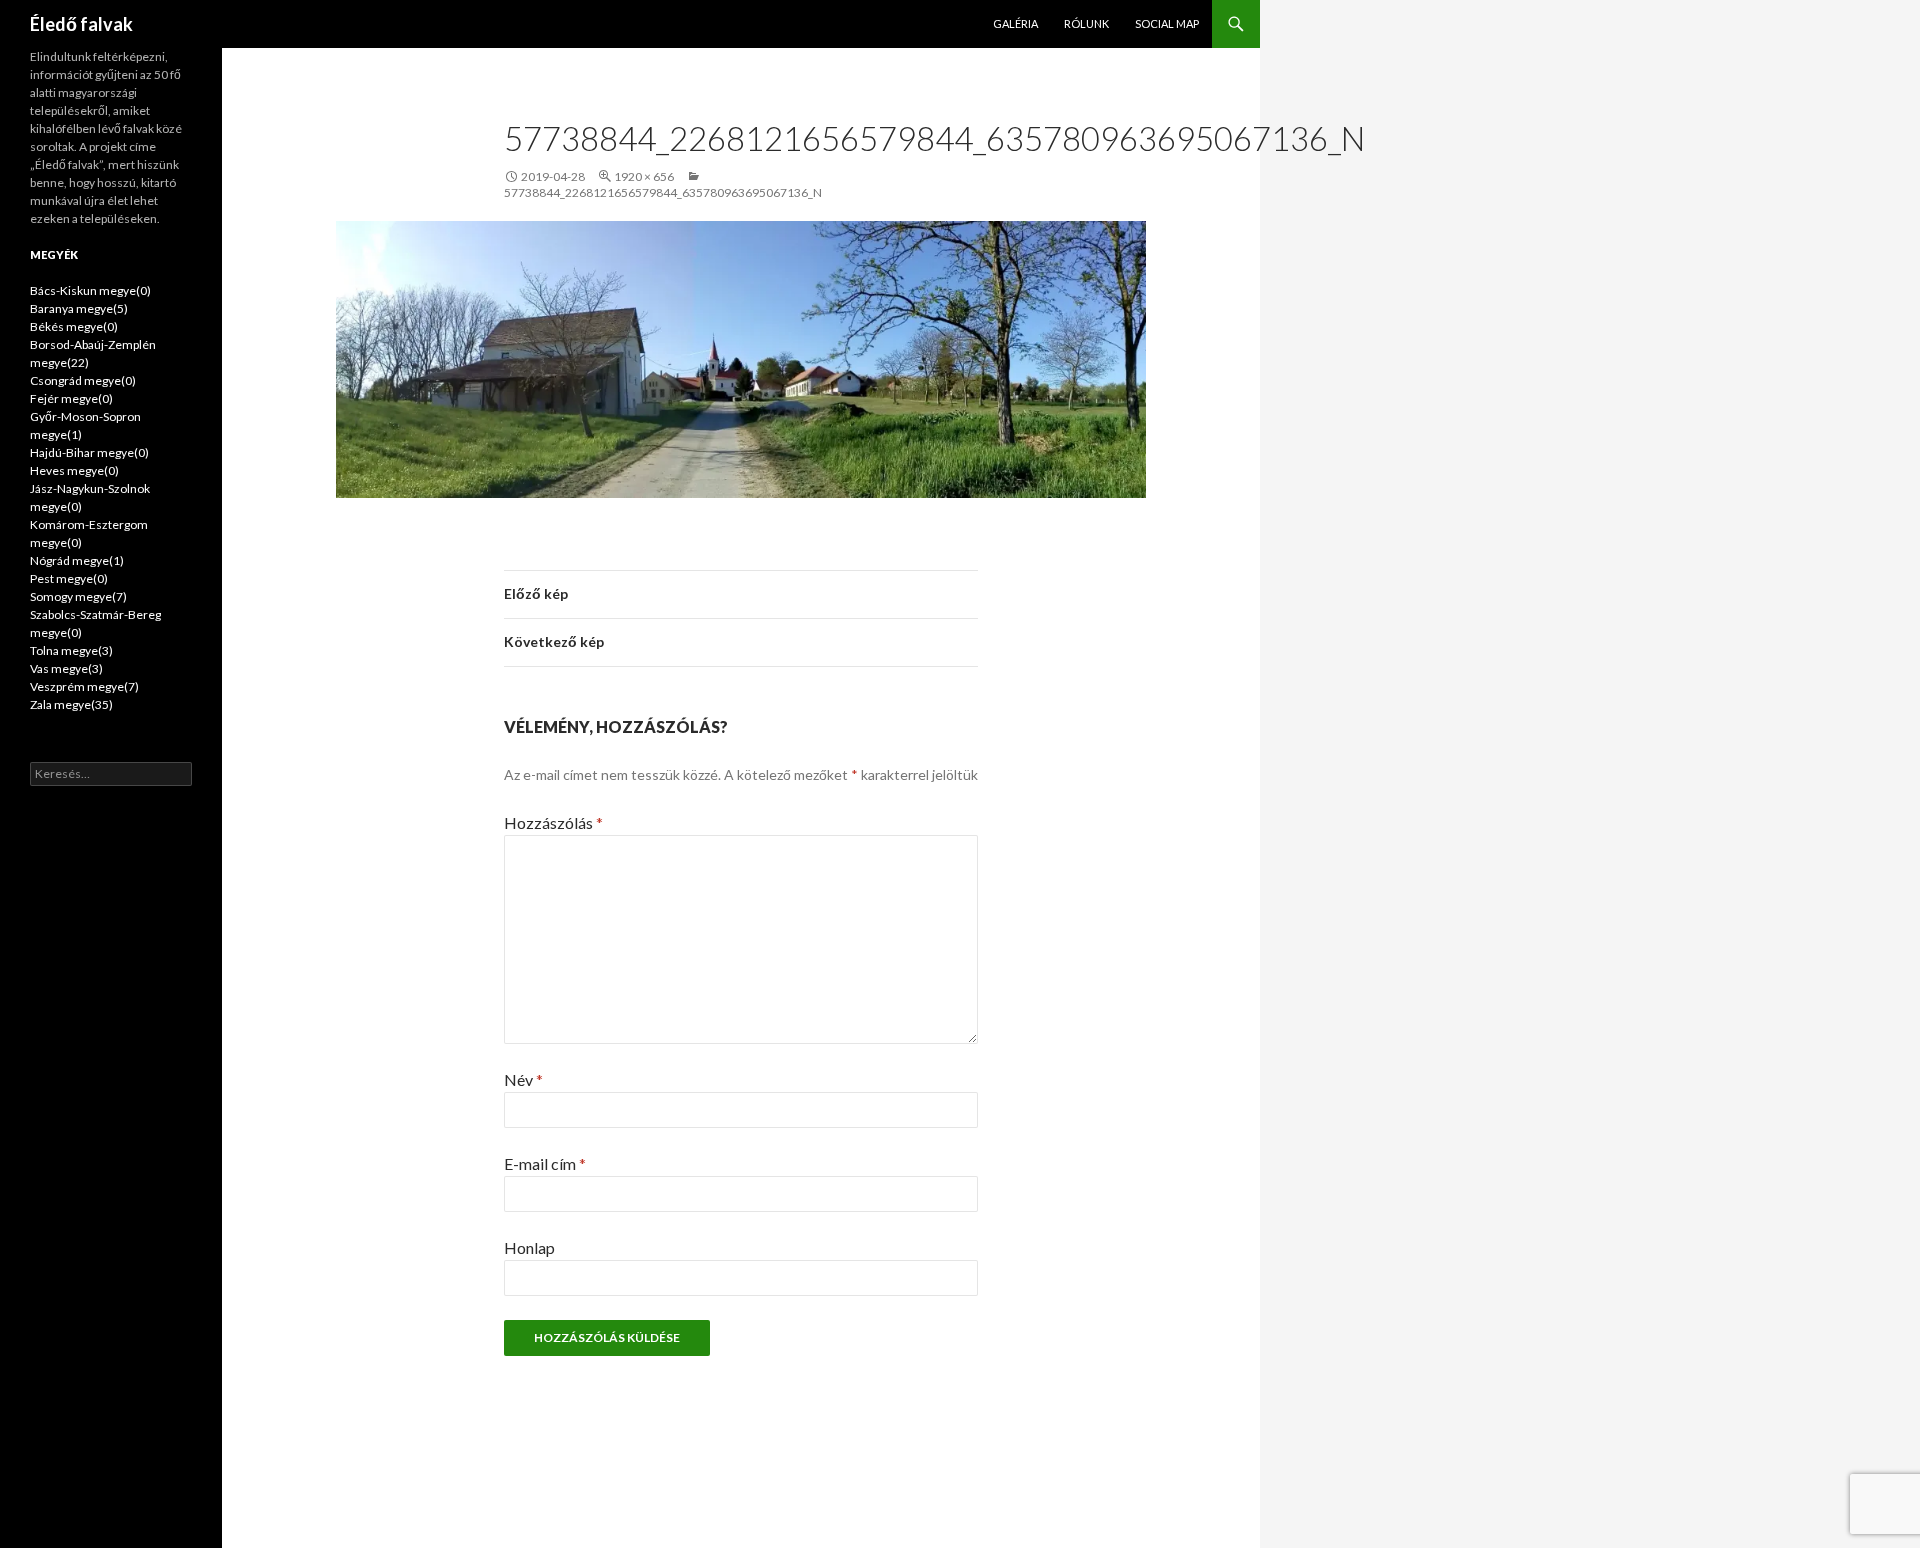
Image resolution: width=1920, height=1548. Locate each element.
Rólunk (1086, 23)
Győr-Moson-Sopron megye (85, 425)
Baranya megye (79, 308)
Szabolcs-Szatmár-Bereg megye (95, 623)
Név (523, 1079)
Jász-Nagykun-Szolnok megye (90, 497)
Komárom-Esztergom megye (89, 533)
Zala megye (71, 704)
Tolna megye (71, 650)
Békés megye (74, 326)
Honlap (529, 1247)
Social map (1167, 23)
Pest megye (69, 578)
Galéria (1015, 23)
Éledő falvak (81, 24)
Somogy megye (78, 596)
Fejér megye (71, 398)
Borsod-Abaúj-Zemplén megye (93, 353)
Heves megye (74, 470)
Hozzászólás (553, 822)
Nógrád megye (77, 560)
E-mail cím (545, 1163)
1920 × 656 (644, 176)
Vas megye (66, 668)
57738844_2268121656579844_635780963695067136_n (663, 192)
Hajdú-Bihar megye (89, 452)
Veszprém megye (84, 686)
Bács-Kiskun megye (90, 290)
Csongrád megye (83, 380)
